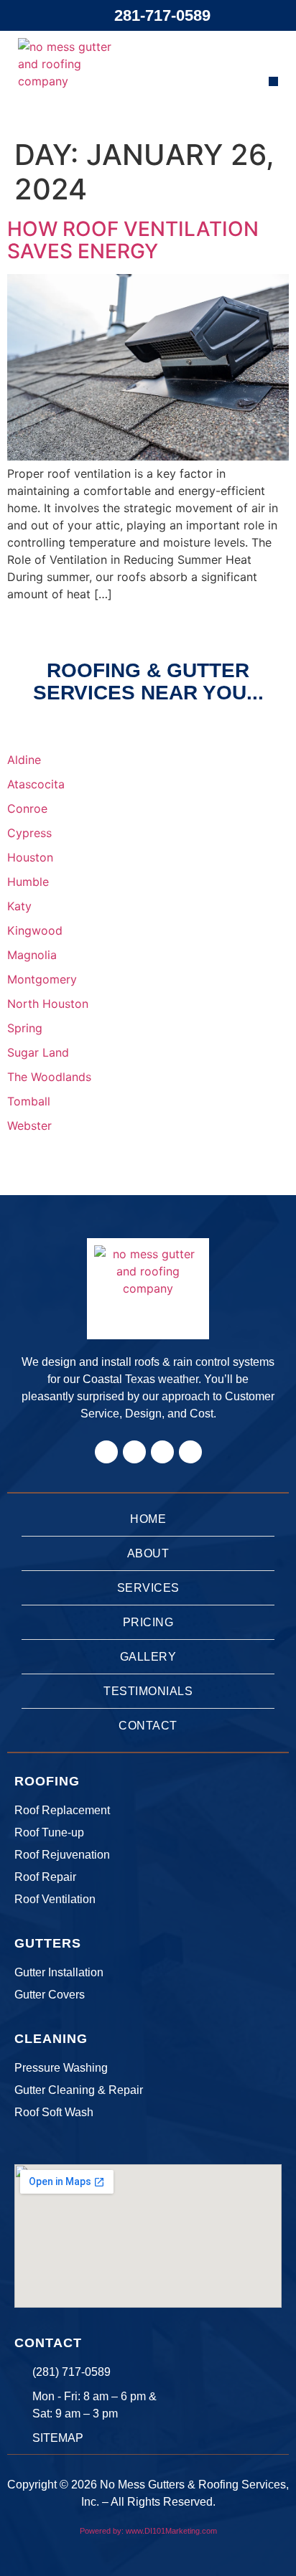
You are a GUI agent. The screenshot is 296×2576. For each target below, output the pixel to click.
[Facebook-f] (106, 1452)
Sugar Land (38, 1052)
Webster (29, 1126)
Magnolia (32, 955)
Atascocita (36, 784)
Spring (25, 1028)
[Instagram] (134, 1452)
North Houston (48, 1004)
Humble (28, 882)
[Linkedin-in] (162, 1452)
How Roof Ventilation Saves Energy (133, 240)
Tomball (29, 1101)
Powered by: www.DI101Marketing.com (148, 2531)
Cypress (29, 833)
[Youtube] (190, 1452)
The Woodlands (49, 1077)
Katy (19, 906)
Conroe (27, 808)
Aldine (24, 760)
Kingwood (35, 930)
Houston (30, 857)
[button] (273, 81)
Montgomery (42, 979)
